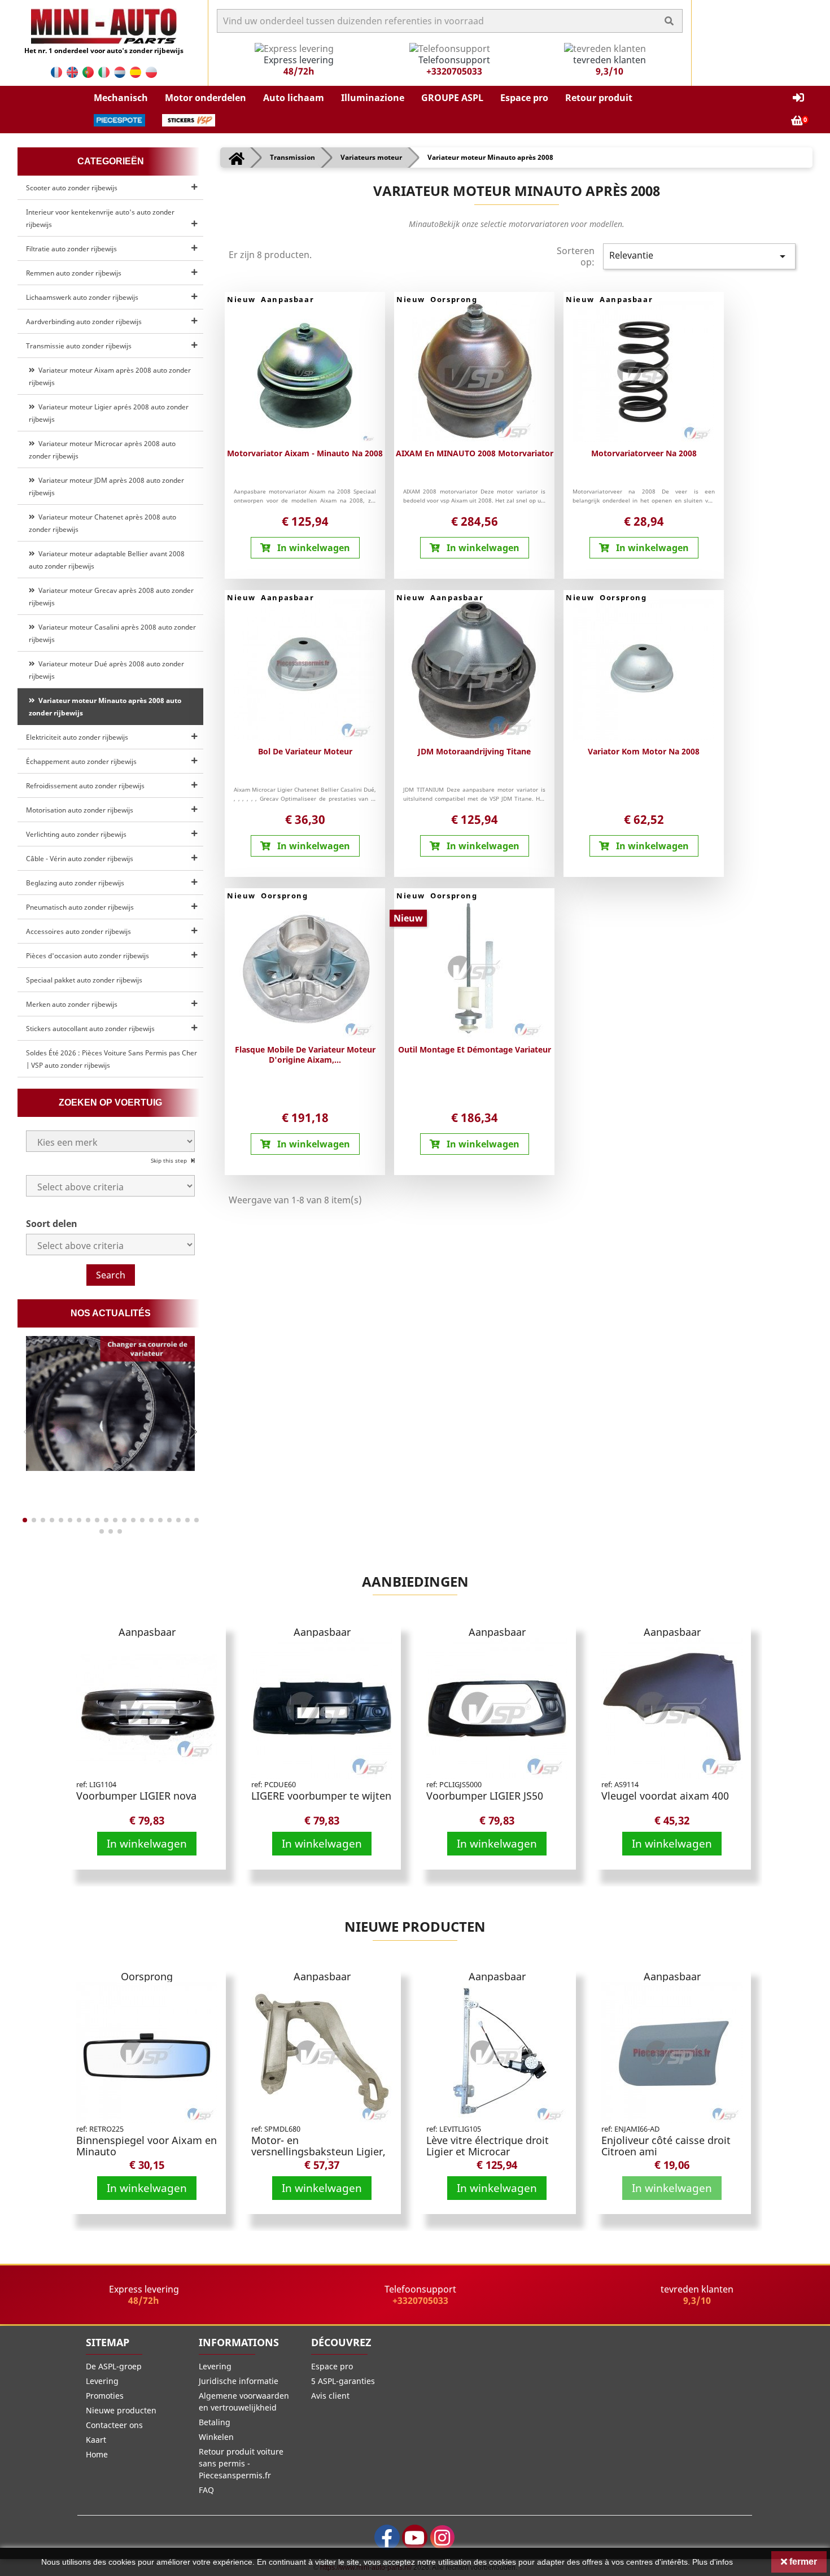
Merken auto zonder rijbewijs (72, 1004)
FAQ (206, 2490)
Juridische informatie (239, 2381)
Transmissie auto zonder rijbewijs (79, 346)
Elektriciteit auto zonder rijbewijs (77, 737)
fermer (802, 2562)
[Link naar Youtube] (415, 2537)
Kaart (96, 2440)
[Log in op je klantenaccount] (798, 98)
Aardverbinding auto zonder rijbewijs (84, 322)
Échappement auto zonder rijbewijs (81, 761)
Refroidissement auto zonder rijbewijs (85, 786)
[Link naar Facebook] (387, 2537)
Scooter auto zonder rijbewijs (72, 188)
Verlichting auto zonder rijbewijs (76, 834)
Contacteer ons (114, 2425)
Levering (102, 2381)
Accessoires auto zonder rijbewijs (78, 931)
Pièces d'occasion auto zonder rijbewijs (88, 956)
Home (97, 2454)
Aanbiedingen (415, 1581)
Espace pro (332, 2366)
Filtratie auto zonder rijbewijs (71, 249)
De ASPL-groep (114, 2366)
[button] (121, 98)
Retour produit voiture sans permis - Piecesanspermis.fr (241, 2463)
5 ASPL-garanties (343, 2381)
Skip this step (170, 1160)
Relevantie (699, 256)
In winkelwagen (147, 1843)
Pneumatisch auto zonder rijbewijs (80, 907)
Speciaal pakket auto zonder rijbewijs (84, 980)
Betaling (215, 2422)
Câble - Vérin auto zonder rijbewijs (80, 859)
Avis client (330, 2396)
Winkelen (216, 2437)
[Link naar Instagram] (442, 2537)
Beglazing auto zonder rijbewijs (75, 883)
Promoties (105, 2396)
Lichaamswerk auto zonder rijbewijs (82, 297)
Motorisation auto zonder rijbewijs (80, 810)
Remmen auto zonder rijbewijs (74, 273)
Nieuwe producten (415, 1926)
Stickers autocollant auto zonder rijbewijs (90, 1029)
